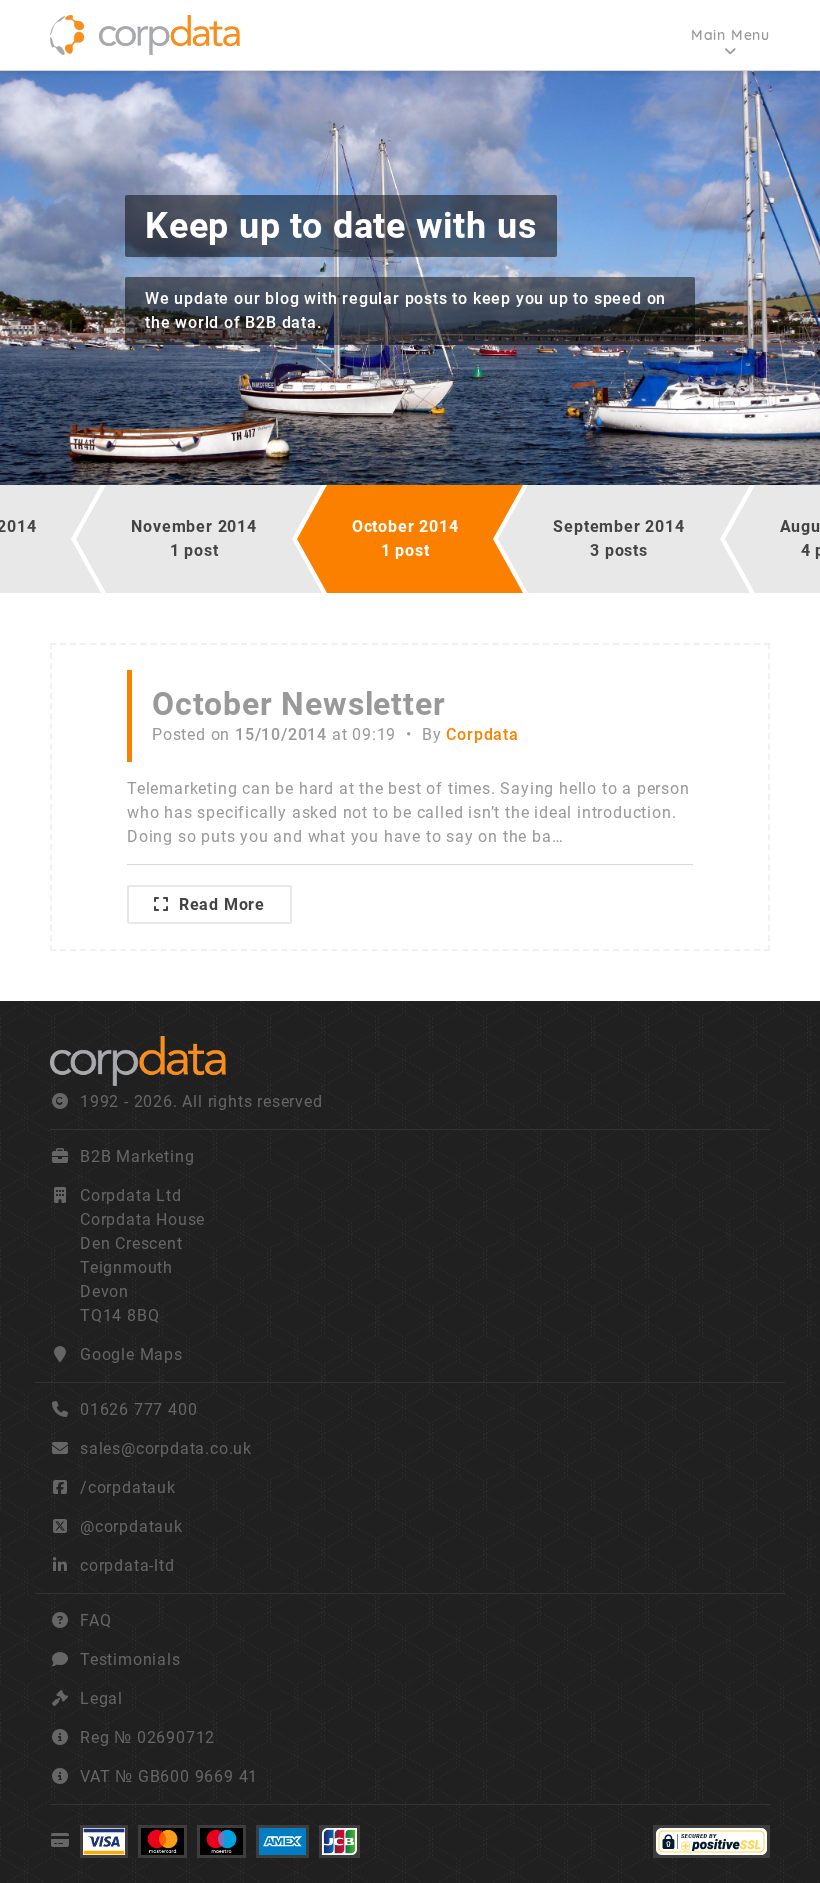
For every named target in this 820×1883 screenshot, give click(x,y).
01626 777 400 (138, 1409)
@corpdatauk (131, 1526)
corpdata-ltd (127, 1565)
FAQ (95, 1620)
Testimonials (130, 1659)
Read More (222, 904)
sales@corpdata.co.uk (166, 1448)
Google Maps (131, 1354)
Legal (101, 1698)
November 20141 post (193, 538)
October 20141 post (405, 538)
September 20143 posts (618, 538)
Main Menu (730, 35)
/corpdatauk (128, 1487)
